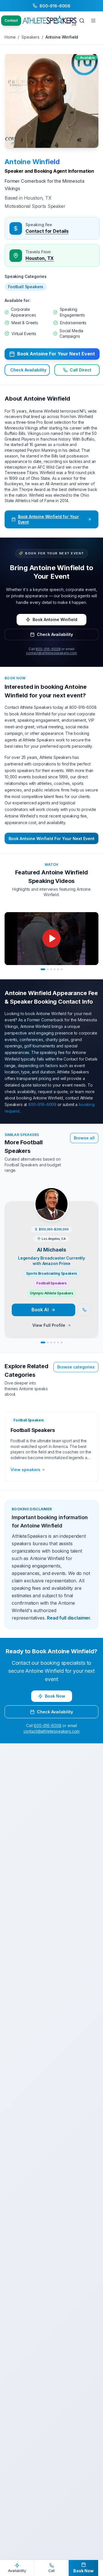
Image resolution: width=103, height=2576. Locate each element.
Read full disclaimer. (69, 1618)
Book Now (55, 1696)
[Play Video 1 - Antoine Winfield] (51, 939)
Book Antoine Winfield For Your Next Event (51, 839)
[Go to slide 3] (51, 969)
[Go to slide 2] (48, 969)
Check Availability (28, 370)
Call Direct (81, 370)
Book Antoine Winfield (55, 619)
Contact (11, 20)
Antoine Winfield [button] (32, 162)
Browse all (84, 1138)
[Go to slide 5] (58, 969)
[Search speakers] (82, 21)
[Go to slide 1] (43, 969)
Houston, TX (40, 258)
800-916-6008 (48, 649)
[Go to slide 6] (62, 969)
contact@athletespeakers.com (51, 653)
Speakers (30, 37)
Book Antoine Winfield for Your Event (48, 519)
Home (10, 37)
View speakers (25, 1470)
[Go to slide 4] (55, 969)
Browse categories (76, 1367)
